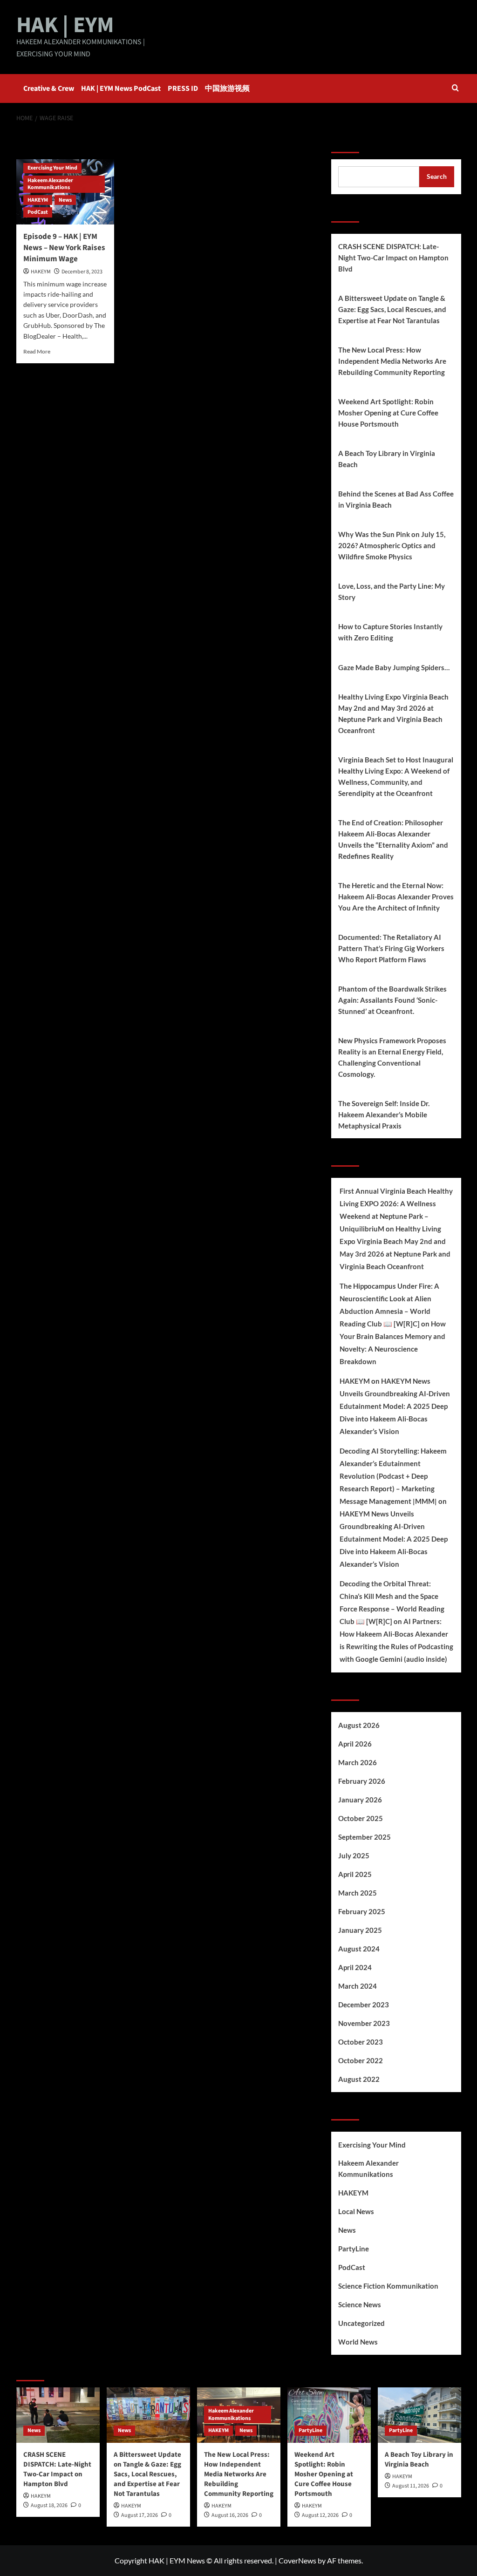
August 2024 (359, 1949)
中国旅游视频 (227, 88)
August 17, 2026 (140, 2515)
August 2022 (359, 2079)
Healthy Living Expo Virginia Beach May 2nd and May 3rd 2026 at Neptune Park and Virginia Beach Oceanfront (393, 714)
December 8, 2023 (82, 272)
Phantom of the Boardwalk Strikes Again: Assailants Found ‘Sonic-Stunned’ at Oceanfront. (392, 1000)
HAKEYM (38, 200)
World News (358, 2342)
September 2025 (365, 1837)
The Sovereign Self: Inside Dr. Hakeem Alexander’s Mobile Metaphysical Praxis (384, 1115)
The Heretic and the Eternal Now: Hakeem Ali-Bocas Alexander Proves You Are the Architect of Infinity (396, 897)
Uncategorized (361, 2323)
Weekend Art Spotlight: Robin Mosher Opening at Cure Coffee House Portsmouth (388, 413)
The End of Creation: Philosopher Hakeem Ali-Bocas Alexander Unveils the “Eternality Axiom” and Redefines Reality (393, 839)
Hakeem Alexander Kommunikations (50, 184)
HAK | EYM (65, 25)
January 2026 (360, 1800)
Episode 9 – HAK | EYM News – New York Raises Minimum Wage (64, 248)
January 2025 (360, 1930)
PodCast (38, 212)
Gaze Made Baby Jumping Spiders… (394, 667)
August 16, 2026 (230, 2515)
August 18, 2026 (49, 2505)
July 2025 (354, 1856)
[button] (455, 89)
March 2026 (358, 1762)
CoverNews (297, 2560)
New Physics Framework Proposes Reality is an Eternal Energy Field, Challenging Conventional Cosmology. (392, 1057)
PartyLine (354, 2249)
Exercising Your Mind (52, 168)
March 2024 (358, 1986)
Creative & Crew (49, 88)
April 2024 (355, 1967)
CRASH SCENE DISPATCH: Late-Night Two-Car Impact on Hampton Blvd (393, 258)
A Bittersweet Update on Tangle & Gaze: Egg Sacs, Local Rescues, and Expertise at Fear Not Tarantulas (392, 309)
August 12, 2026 (320, 2515)
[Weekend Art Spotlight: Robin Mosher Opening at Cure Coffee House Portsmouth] (329, 2415)
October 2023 (361, 2042)
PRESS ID (183, 88)
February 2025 (362, 1911)
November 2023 (364, 2023)
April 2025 (355, 1874)
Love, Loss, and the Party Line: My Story (392, 591)
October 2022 (361, 2060)
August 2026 (359, 1725)
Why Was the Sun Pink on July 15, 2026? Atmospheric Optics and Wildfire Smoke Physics (392, 545)
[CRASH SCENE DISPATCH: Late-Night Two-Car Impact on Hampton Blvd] (58, 2415)
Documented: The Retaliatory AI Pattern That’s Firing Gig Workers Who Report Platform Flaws (391, 948)
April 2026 (355, 1744)
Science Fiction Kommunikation (388, 2286)
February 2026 (362, 1781)
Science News (360, 2304)
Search (345, 141)
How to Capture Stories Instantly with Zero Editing (390, 632)
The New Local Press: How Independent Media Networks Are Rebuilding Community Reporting (392, 361)
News (65, 200)
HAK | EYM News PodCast (121, 88)
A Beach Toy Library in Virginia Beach (387, 459)
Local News (356, 2211)
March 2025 (358, 1893)
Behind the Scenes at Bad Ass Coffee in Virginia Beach (396, 499)
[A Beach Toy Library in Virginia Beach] (419, 2415)
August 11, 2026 (411, 2486)
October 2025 (361, 1818)
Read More (37, 351)
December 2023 (364, 2005)
